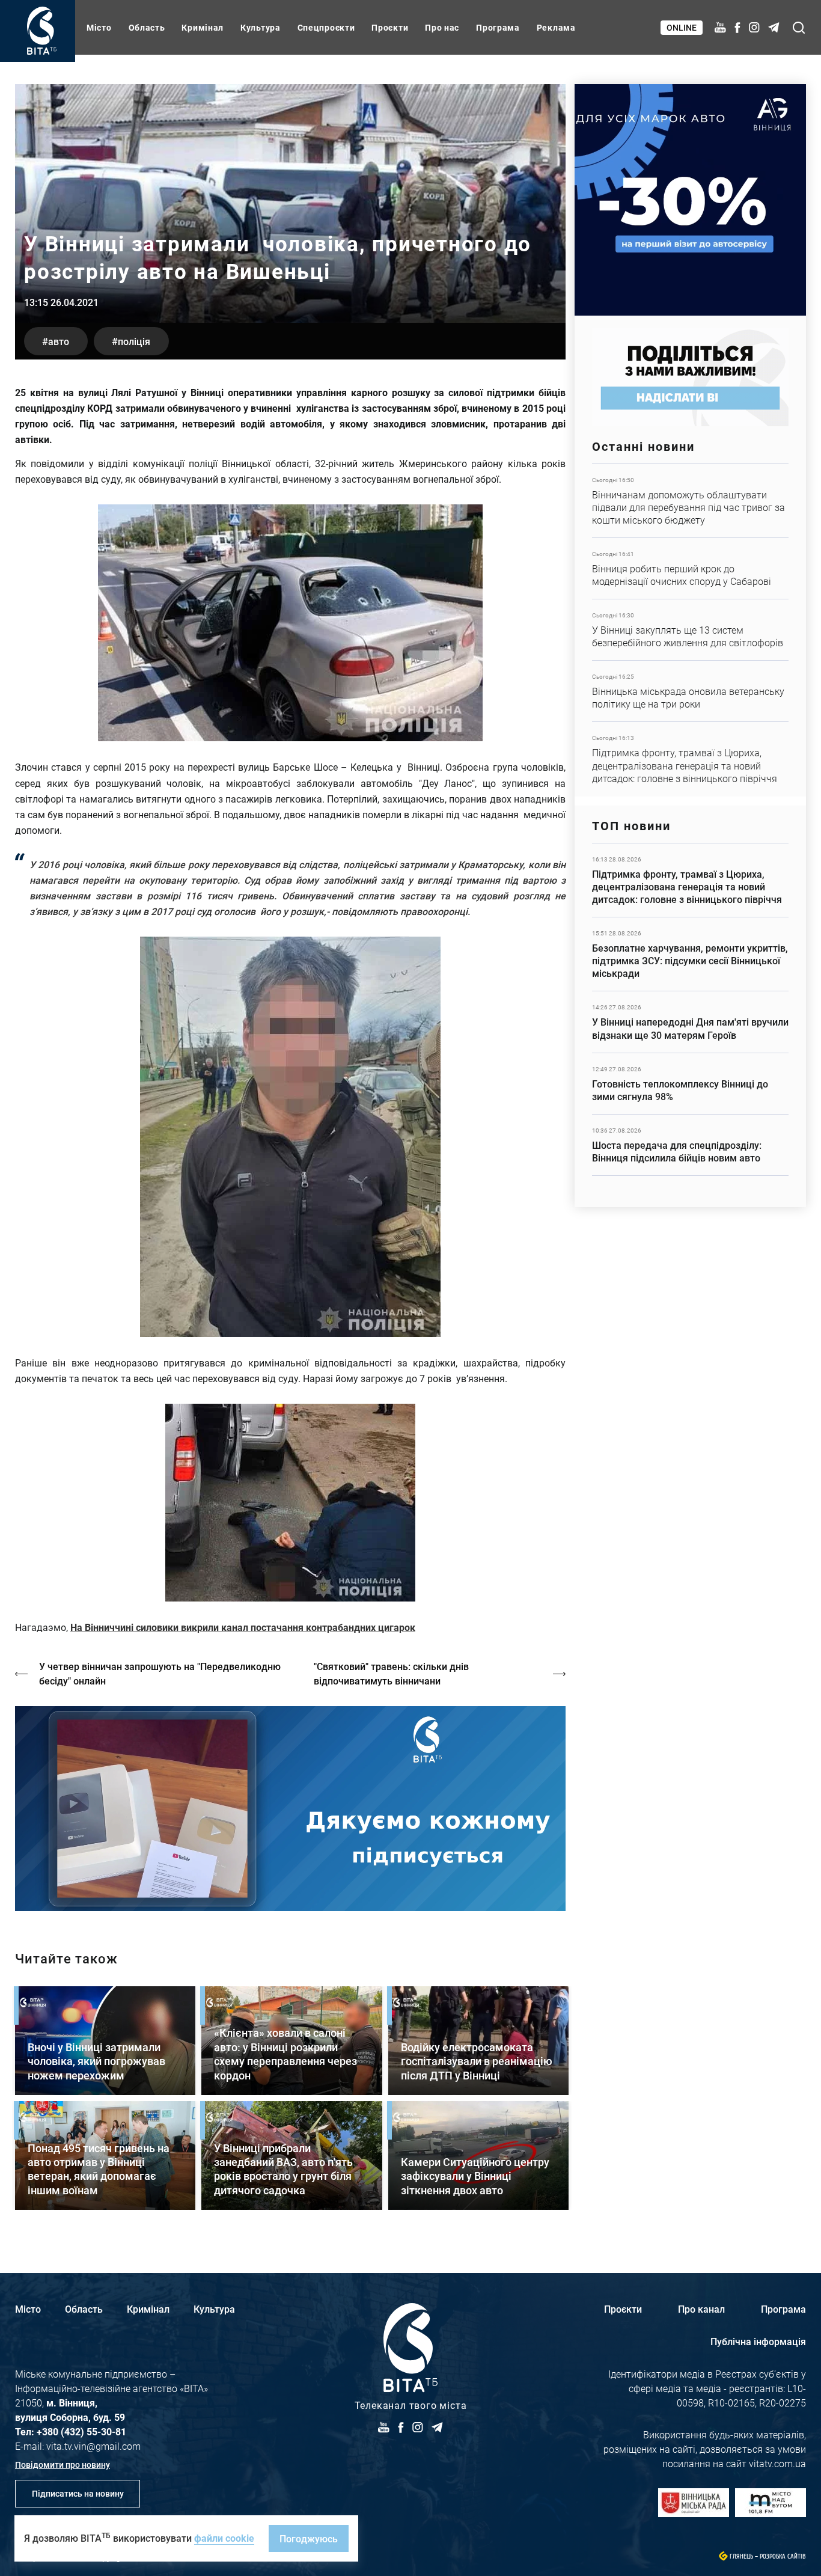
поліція (134, 341)
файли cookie (224, 2538)
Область (147, 27)
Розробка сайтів (783, 2556)
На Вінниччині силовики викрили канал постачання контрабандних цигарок (243, 1627)
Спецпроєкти (326, 27)
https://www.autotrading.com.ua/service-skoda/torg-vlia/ (690, 200)
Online (682, 27)
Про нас (442, 27)
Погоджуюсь (309, 2538)
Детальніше (690, 501)
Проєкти (390, 27)
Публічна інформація (758, 2341)
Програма (498, 27)
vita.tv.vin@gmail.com (93, 2446)
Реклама (556, 27)
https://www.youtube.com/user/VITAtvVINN (290, 1809)
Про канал (701, 2309)
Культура (261, 27)
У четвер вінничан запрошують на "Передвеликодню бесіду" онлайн (160, 1673)
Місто (99, 27)
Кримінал (203, 27)
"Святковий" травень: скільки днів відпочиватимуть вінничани (391, 1673)
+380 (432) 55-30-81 (81, 2431)
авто (59, 341)
